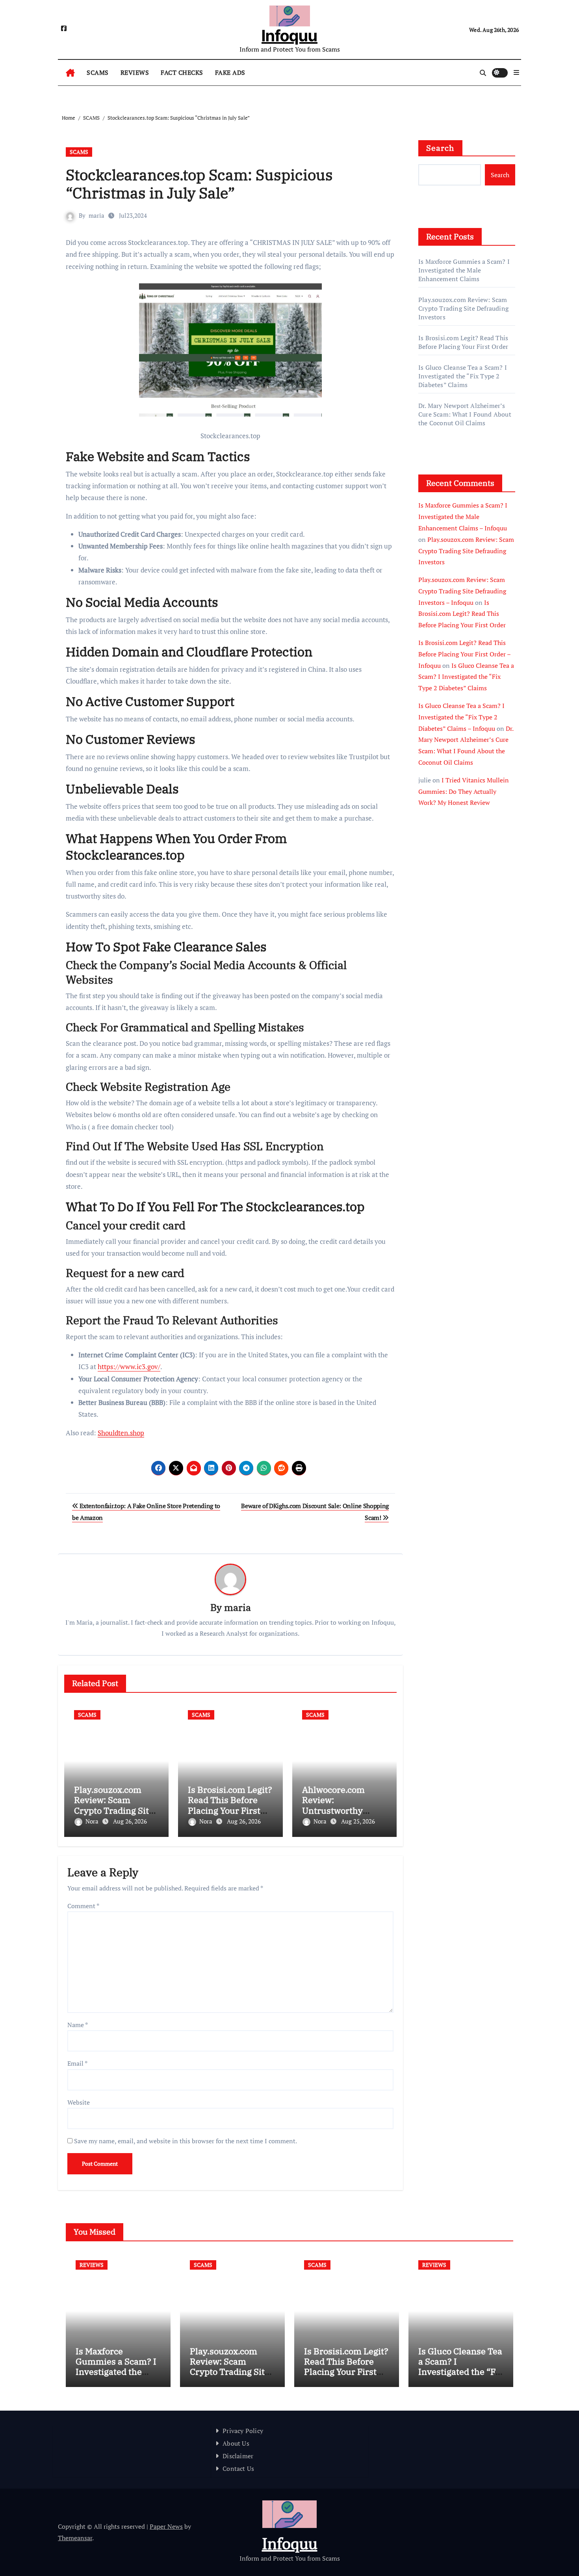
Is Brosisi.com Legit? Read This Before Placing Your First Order (230, 1805)
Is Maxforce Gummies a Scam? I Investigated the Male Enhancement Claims (464, 270)
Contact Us (238, 2469)
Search (440, 148)
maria (96, 215)
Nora (93, 1821)
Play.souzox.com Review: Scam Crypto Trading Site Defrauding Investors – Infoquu (462, 591)
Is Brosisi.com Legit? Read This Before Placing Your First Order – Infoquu (464, 654)
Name (78, 2025)
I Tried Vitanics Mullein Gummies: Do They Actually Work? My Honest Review (464, 791)
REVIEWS (135, 72)
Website (79, 2102)
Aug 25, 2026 (358, 1821)
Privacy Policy (243, 2431)
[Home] (70, 73)
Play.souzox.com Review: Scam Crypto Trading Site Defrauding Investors (114, 1810)
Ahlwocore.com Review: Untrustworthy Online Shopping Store (336, 1810)
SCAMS (98, 72)
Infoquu (289, 36)
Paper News (166, 2526)
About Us (236, 2443)
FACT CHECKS (182, 72)
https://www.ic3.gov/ (129, 1367)
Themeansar (75, 2538)
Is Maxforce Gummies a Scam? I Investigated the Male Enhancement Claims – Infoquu (463, 517)
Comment (83, 1906)
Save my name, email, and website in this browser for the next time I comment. (186, 2141)
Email (77, 2063)
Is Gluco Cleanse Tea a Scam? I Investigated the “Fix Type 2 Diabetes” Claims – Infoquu (461, 717)
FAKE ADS (230, 72)
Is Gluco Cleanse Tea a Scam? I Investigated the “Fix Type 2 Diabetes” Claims (463, 376)
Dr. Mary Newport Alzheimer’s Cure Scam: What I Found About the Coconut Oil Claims (465, 414)
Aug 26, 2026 (130, 1821)
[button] (516, 72)
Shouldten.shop (121, 1433)
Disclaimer (238, 2456)
